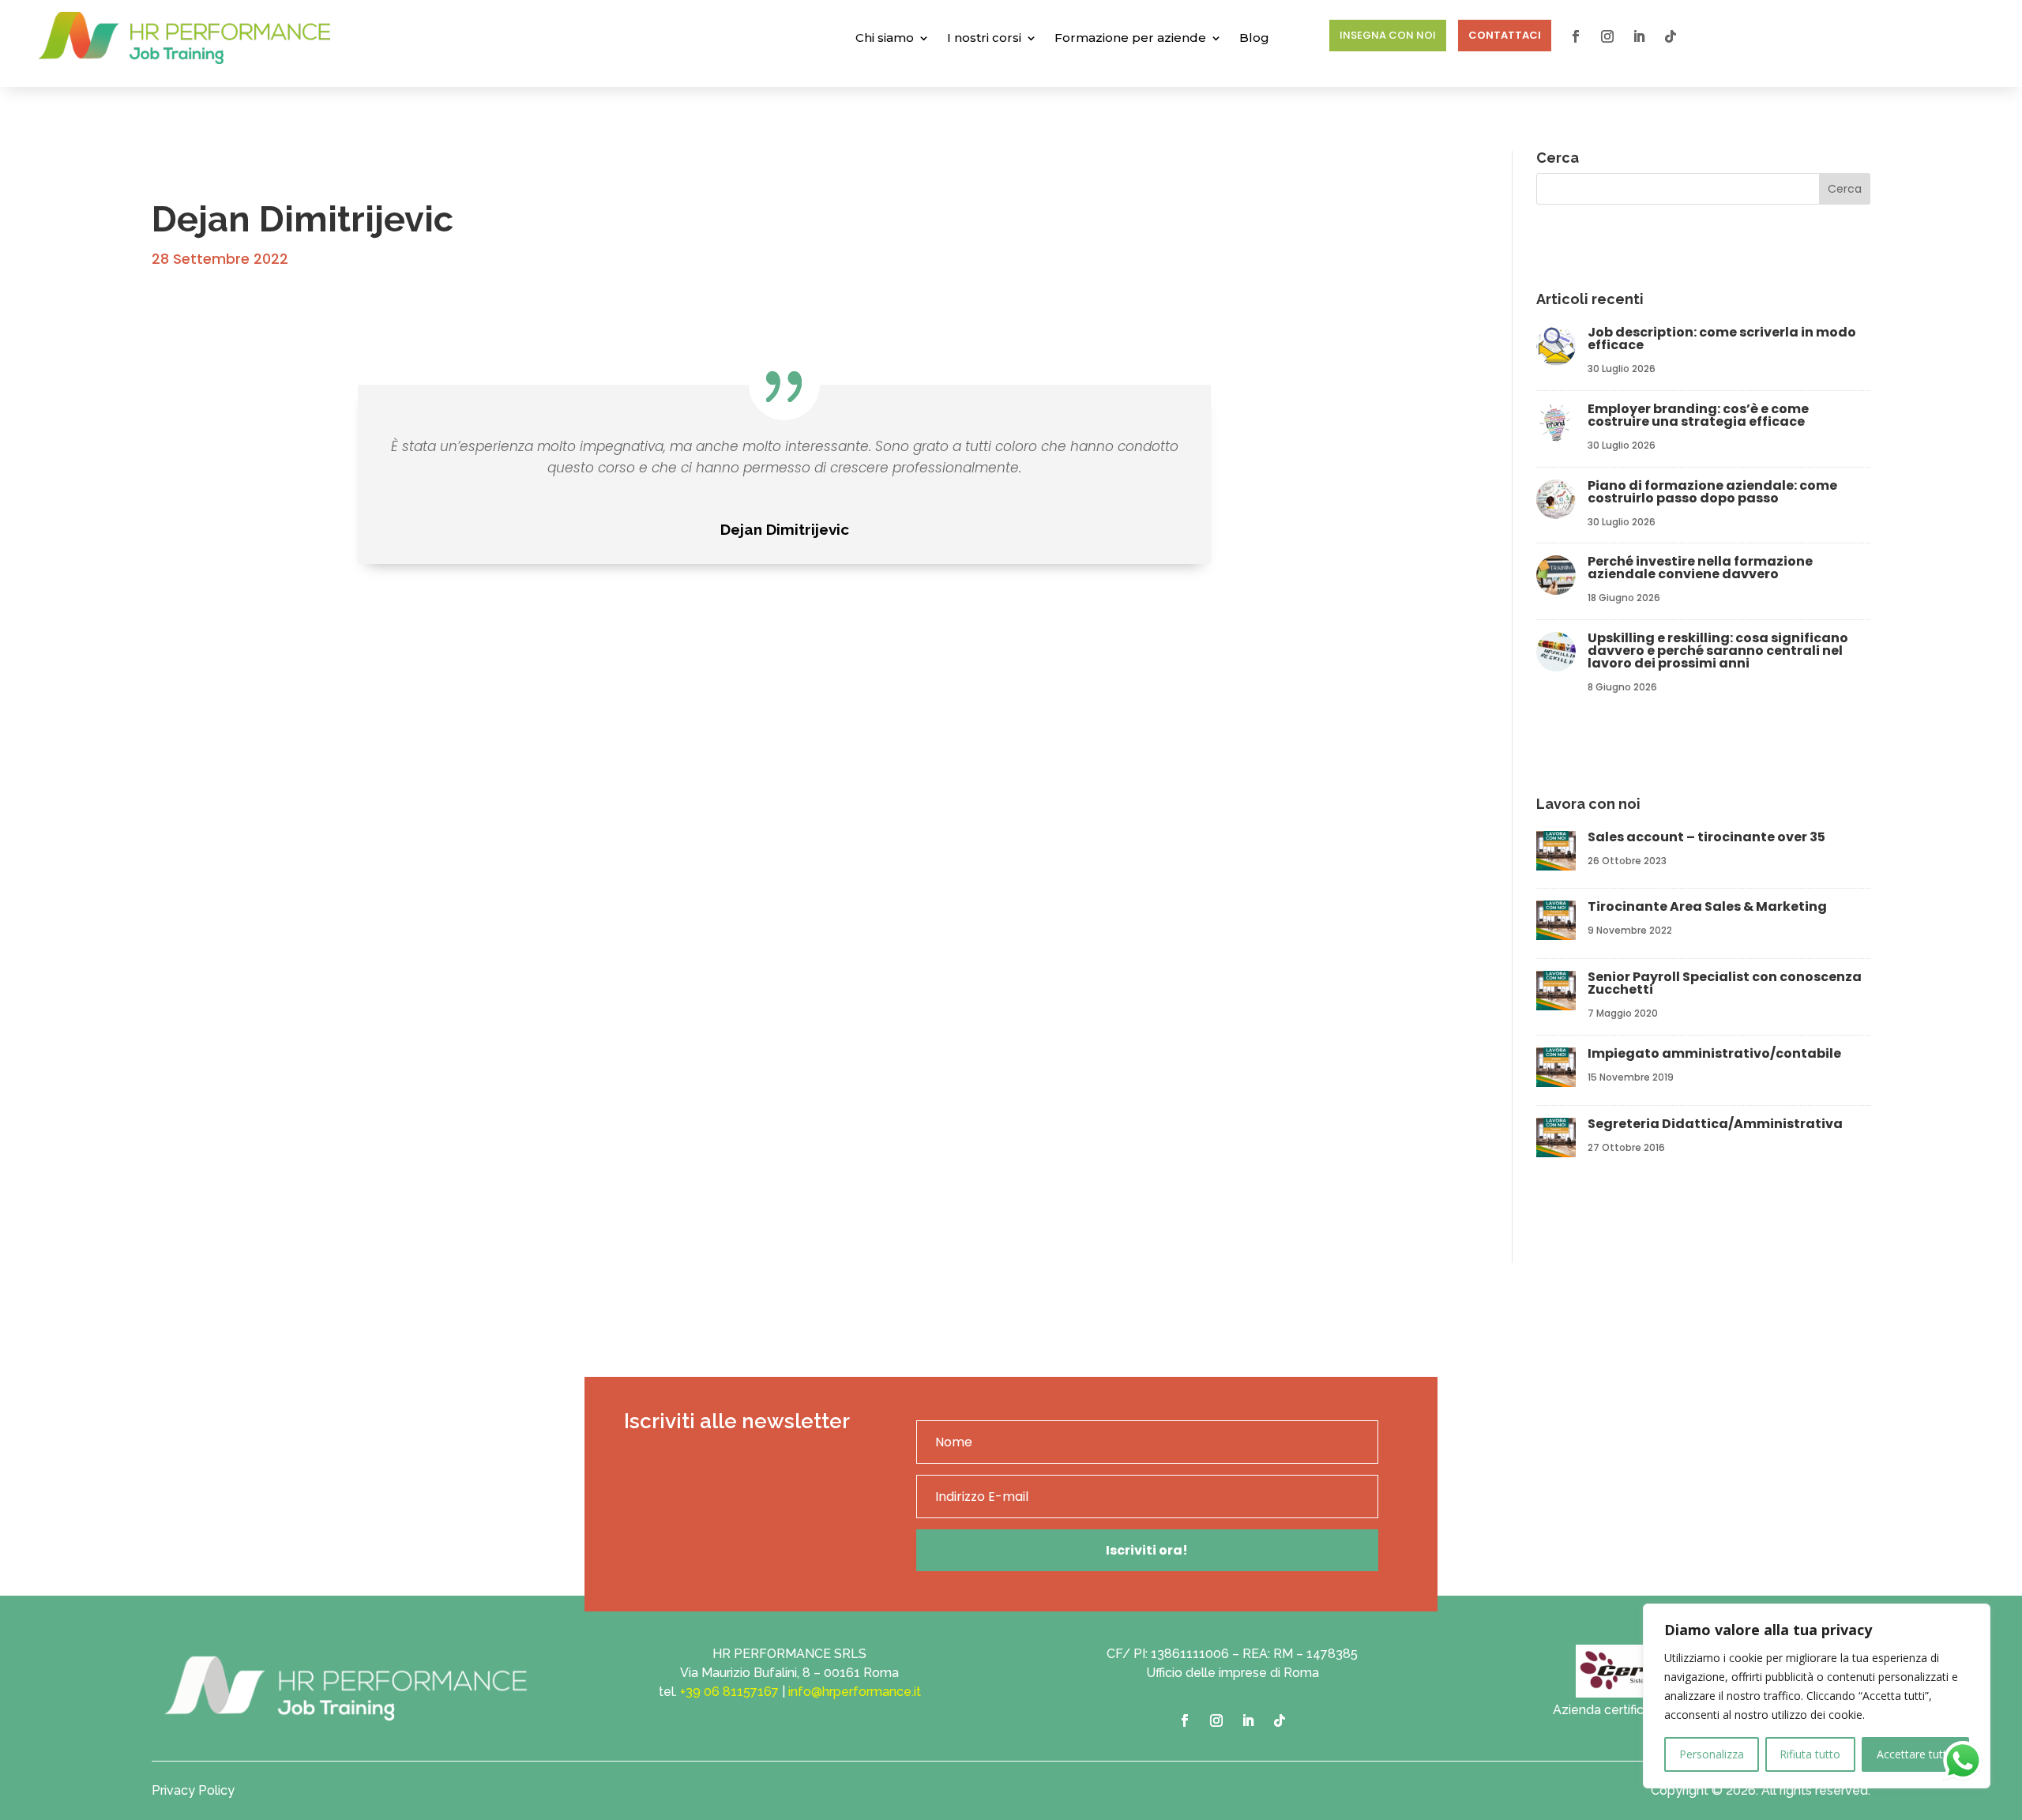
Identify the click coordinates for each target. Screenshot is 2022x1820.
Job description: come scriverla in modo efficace (1722, 338)
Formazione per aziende (1130, 38)
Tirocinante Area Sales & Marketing (1708, 906)
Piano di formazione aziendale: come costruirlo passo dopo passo (1712, 492)
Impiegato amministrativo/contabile (1714, 1053)
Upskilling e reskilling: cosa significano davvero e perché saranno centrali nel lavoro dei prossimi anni (1718, 651)
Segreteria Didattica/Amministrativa (1715, 1124)
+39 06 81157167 (729, 1692)
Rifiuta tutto (1810, 1754)
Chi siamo (885, 38)
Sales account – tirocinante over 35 (1706, 837)
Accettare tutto (1915, 1754)
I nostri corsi (984, 38)
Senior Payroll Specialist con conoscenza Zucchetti (1725, 983)
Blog (1254, 38)
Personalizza (1712, 1754)
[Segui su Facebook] (1576, 36)
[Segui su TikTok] (1671, 36)
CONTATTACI (1505, 35)
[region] (1817, 1696)
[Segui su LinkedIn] (1639, 36)
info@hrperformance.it (855, 1692)
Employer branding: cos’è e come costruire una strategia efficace (1698, 415)
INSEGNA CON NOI (1388, 35)
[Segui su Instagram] (1607, 36)
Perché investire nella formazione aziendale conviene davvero (1700, 568)
